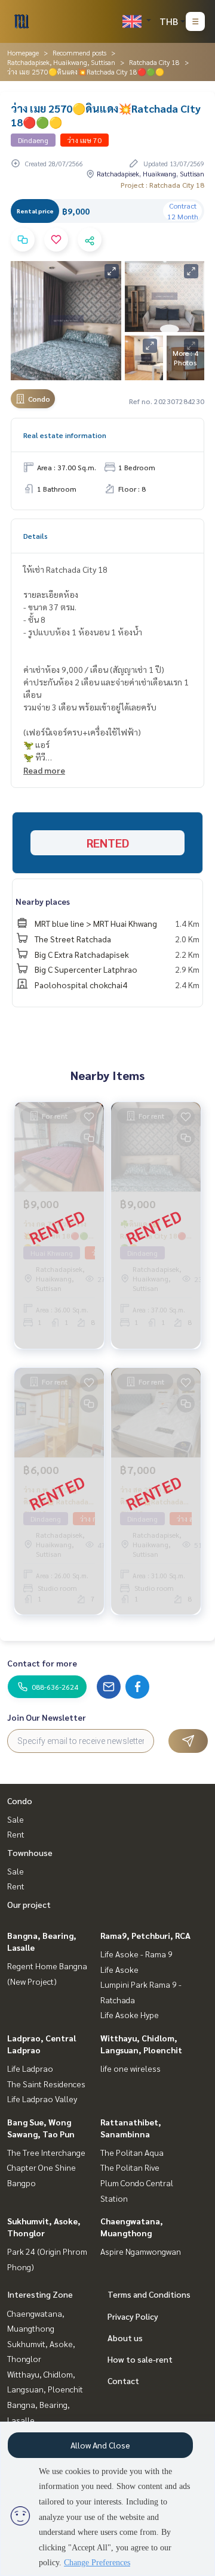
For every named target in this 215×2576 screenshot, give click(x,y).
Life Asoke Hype (130, 2015)
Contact (123, 2381)
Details (36, 536)
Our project (29, 1904)
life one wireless (130, 2068)
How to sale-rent (140, 2359)
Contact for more (42, 1663)
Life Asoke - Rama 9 (136, 1954)
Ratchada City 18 (154, 62)
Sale (16, 1819)
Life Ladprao (30, 2068)
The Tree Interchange (46, 2152)
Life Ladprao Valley (42, 2099)
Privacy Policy (133, 2316)
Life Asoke (119, 1969)
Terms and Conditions (149, 2294)
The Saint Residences (46, 2084)
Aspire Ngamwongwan (141, 2251)
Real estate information (65, 435)
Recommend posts (79, 52)
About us (125, 2338)
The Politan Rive (130, 2167)
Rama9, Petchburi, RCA (145, 1935)
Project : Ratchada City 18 (162, 185)
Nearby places (43, 901)
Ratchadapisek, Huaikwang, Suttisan (61, 62)
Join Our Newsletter (47, 1717)
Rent (16, 1834)
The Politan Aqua (132, 2152)
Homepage (23, 52)
